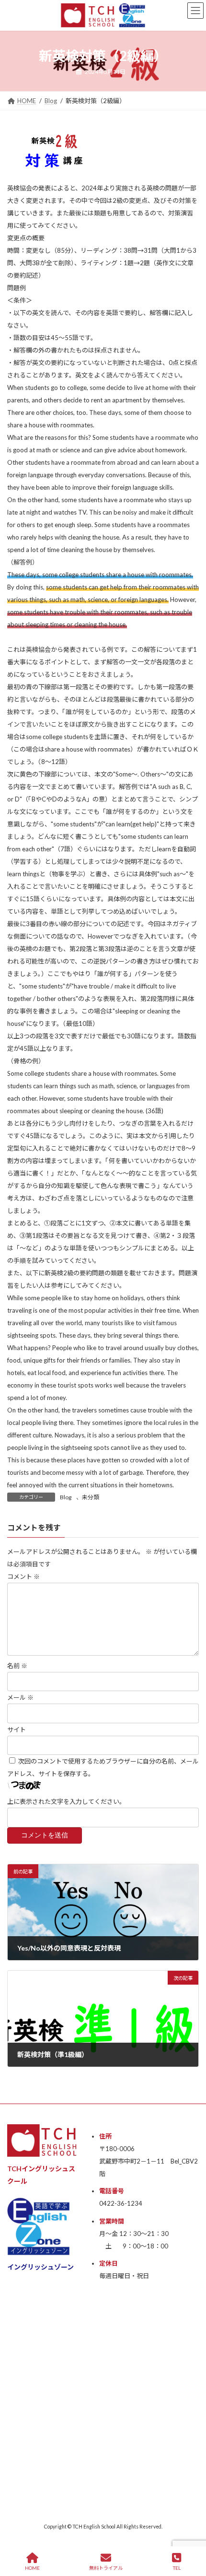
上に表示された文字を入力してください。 (66, 1801)
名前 (17, 1666)
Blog (66, 1497)
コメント (23, 1576)
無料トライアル (106, 2568)
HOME (32, 2568)
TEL (177, 2568)
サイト (17, 1729)
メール (20, 1698)
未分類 (91, 1497)
